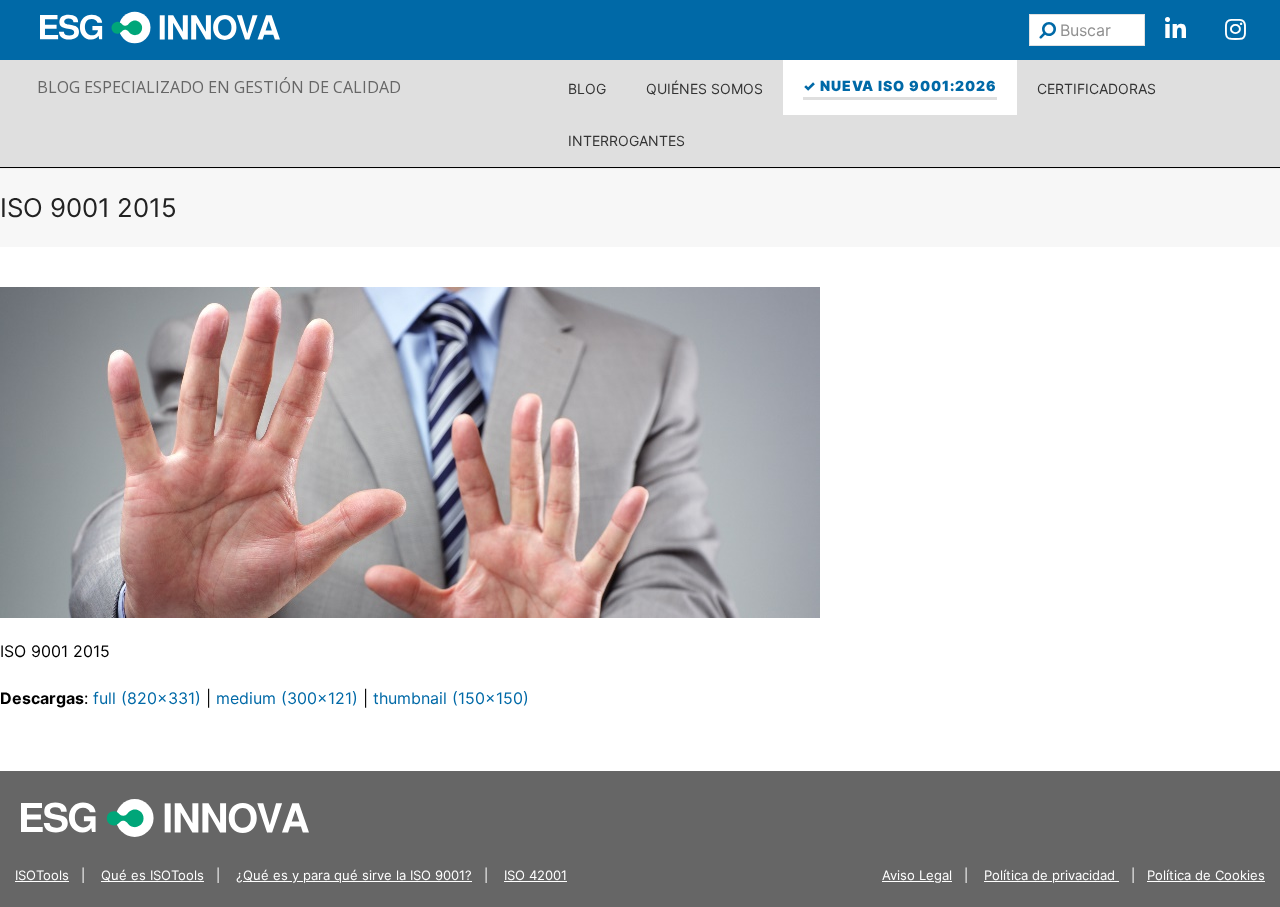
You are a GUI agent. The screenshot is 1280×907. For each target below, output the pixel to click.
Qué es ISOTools (152, 875)
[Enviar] (1047, 30)
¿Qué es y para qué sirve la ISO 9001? (354, 875)
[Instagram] (1235, 30)
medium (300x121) (287, 698)
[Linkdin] (1175, 30)
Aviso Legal (917, 875)
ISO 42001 (535, 875)
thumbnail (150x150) (451, 698)
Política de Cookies (1206, 875)
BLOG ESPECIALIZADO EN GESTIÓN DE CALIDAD (219, 87)
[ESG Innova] (165, 817)
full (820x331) (147, 698)
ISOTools (42, 875)
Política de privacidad (1051, 875)
